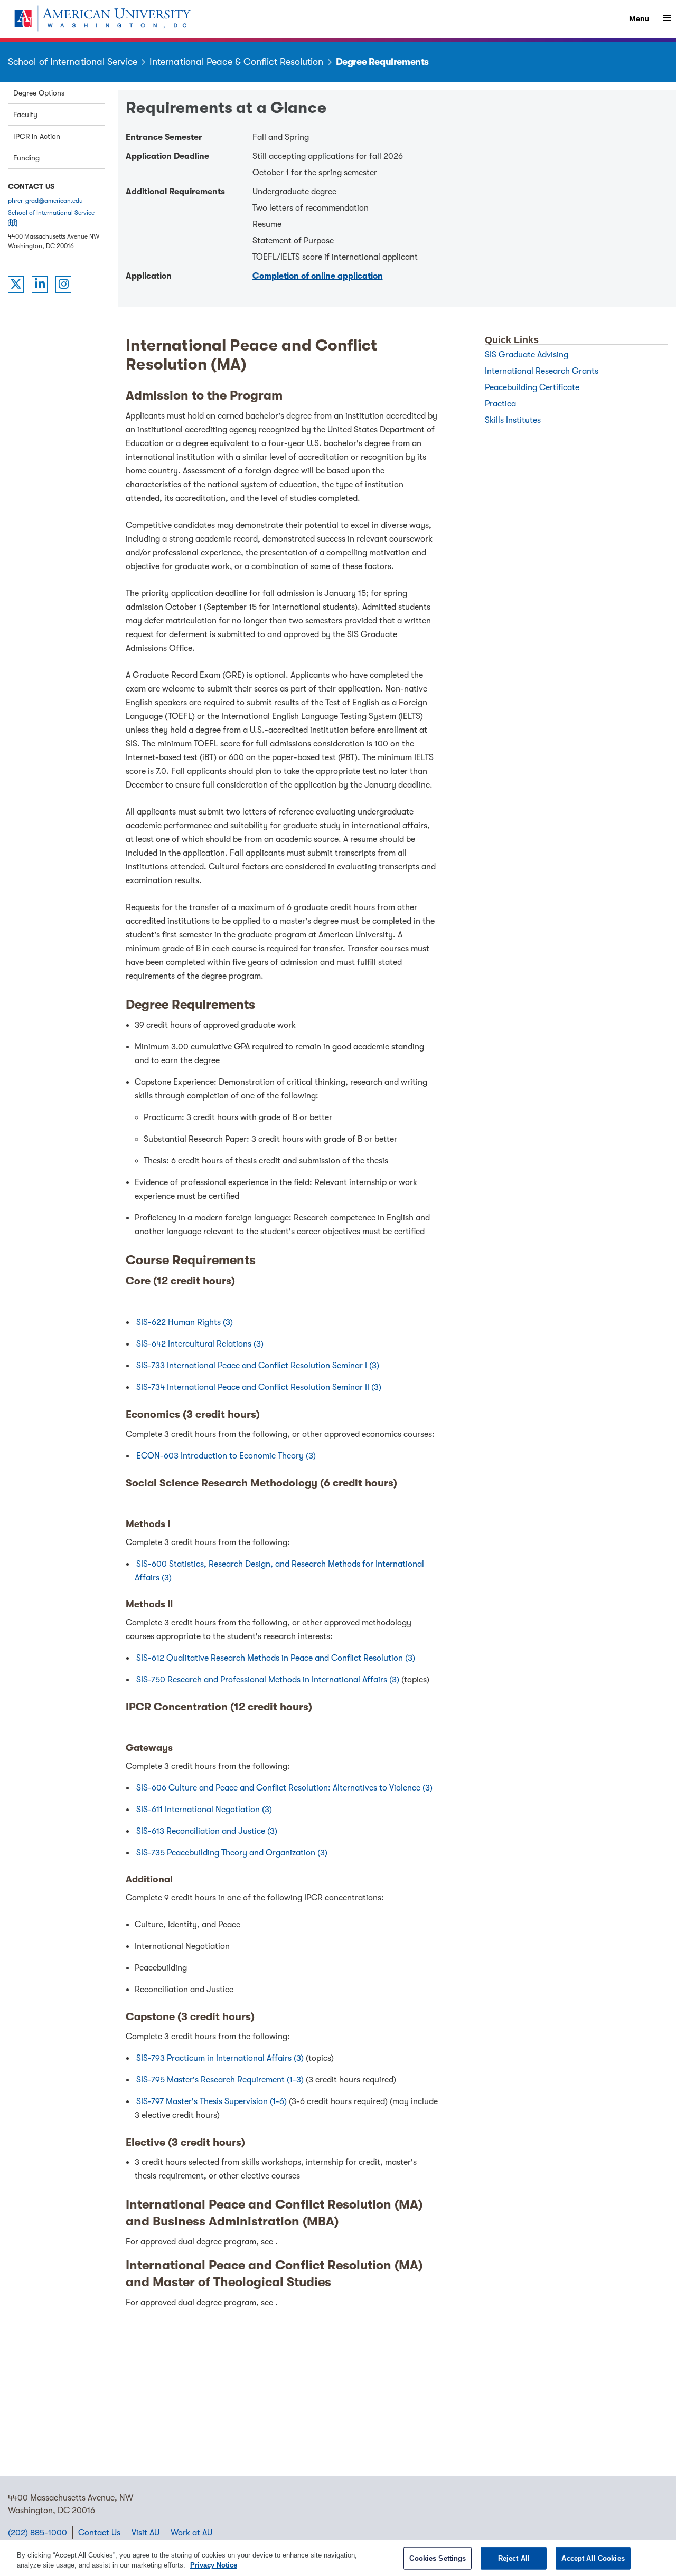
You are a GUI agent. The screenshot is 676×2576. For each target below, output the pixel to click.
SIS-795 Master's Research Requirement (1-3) (221, 2080)
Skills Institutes (513, 420)
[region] (338, 2558)
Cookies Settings (438, 2558)
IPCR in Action (37, 136)
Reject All (514, 2558)
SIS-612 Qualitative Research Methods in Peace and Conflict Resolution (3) (276, 1658)
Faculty (25, 115)
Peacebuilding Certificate (532, 387)
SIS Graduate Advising (527, 355)
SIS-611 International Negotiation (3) (204, 1810)
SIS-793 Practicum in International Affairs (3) (221, 2058)
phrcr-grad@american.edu (45, 201)
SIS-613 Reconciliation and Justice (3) (207, 1831)
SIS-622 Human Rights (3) (185, 1322)
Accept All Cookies (593, 2558)
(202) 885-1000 (37, 2533)
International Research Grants (542, 371)
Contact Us (99, 2533)
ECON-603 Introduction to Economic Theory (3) (226, 1456)
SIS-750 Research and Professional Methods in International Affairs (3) (269, 1680)
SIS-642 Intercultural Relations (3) (200, 1344)
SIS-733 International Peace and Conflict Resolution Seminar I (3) (258, 1366)
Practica (500, 404)
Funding (26, 158)
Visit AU (145, 2533)
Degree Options (39, 93)
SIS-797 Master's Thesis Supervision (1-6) (213, 2101)
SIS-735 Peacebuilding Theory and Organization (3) (232, 1853)
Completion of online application (318, 276)
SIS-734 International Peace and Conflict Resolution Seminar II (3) (259, 1387)
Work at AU (191, 2533)
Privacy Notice (214, 2565)
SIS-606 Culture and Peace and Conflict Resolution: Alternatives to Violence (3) (284, 1788)
